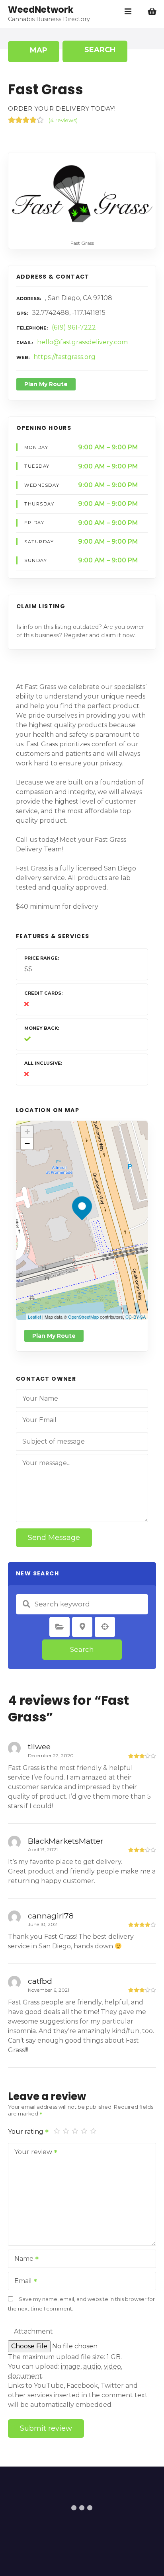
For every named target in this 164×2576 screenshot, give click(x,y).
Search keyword (26, 1604)
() (63, 120)
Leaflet (34, 1317)
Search (82, 1649)
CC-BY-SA (136, 1317)
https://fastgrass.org (64, 357)
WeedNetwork (41, 10)
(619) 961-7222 (74, 327)
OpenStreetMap (83, 1317)
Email (21, 2282)
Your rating (26, 2132)
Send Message (54, 1538)
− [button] (27, 1143)
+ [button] (27, 1131)
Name (22, 2259)
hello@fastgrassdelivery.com (82, 342)
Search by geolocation (105, 1627)
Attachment (33, 2331)
